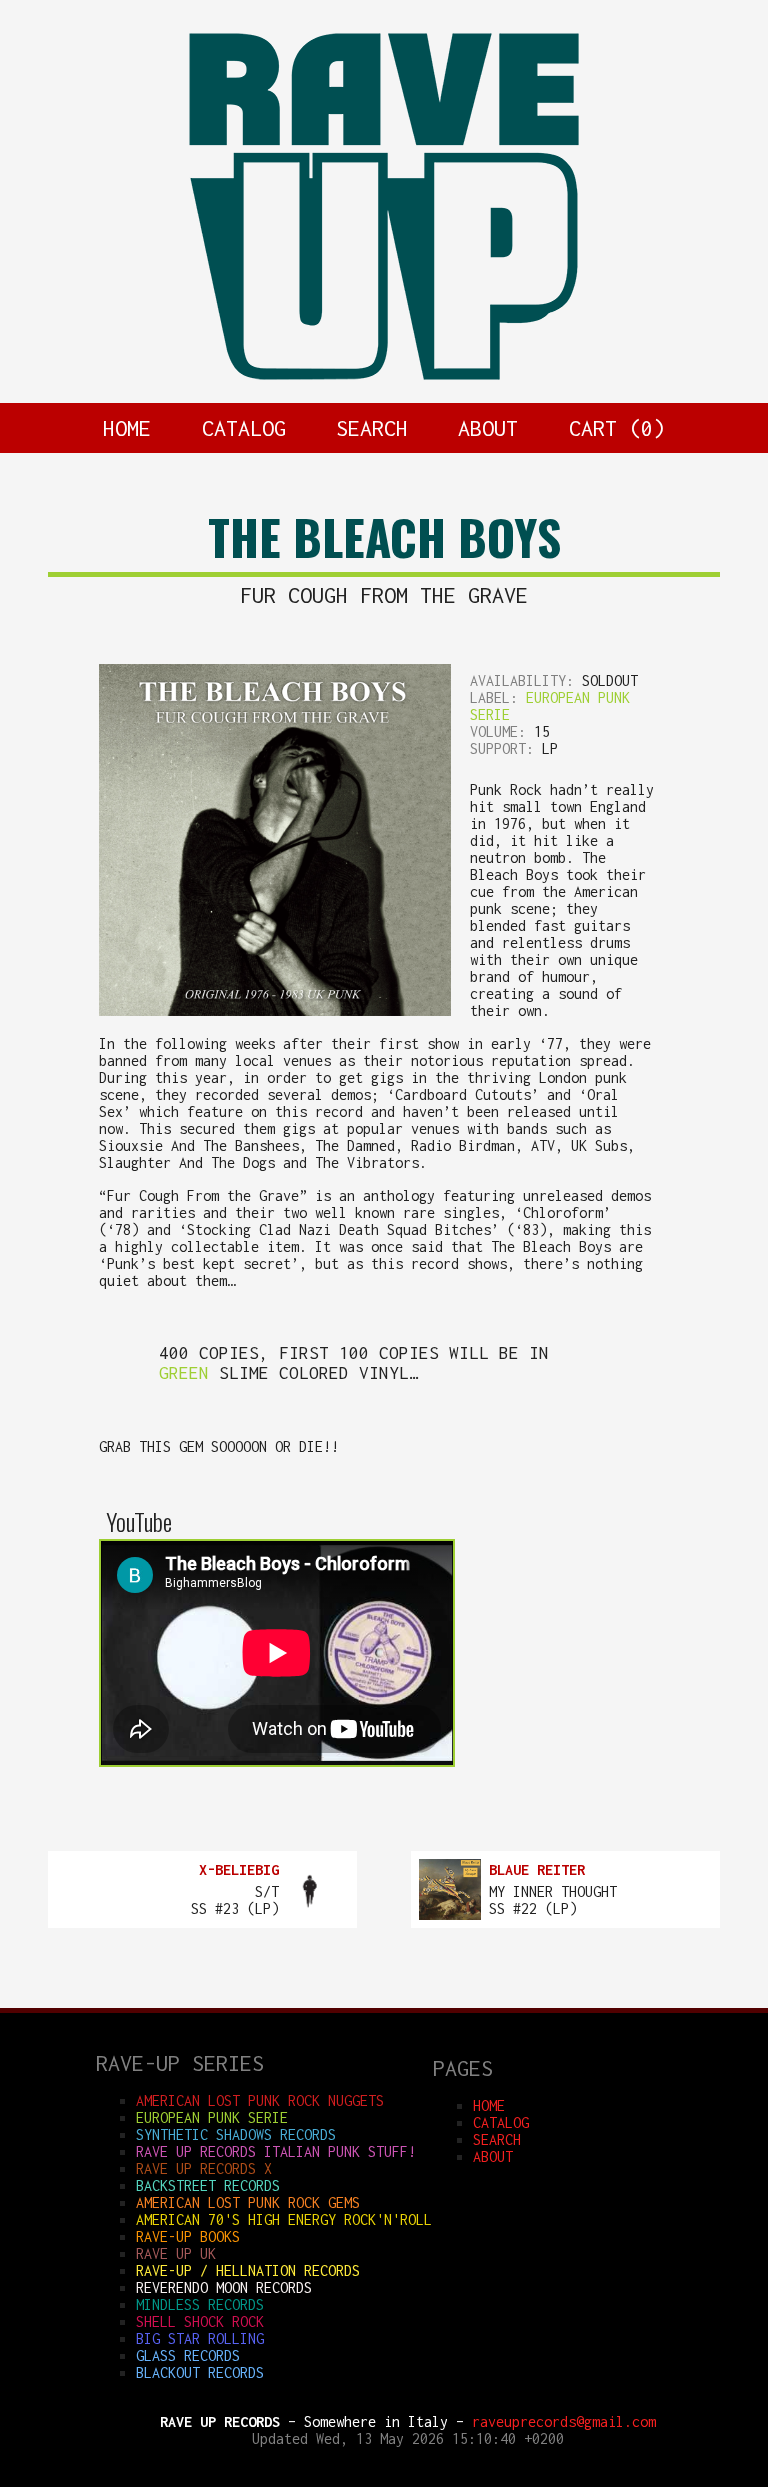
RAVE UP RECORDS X (204, 2168)
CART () (617, 428)
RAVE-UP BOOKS (188, 2236)
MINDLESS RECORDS (200, 2304)
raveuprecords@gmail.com (564, 2421)
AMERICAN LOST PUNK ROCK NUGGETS (260, 2100)
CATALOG (244, 428)
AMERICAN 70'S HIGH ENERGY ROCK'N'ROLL (284, 2219)
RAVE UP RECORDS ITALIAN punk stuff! (276, 2151)
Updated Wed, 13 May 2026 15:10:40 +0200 (408, 2438)
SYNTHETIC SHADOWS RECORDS (236, 2134)
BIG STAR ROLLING (200, 2338)
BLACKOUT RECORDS (200, 2372)
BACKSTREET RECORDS (208, 2185)
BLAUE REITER (537, 1869)
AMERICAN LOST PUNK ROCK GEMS (248, 2202)
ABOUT (488, 428)
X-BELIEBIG (239, 1869)
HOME (127, 428)
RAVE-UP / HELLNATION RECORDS (248, 2270)
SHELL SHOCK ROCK (200, 2321)
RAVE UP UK (176, 2253)
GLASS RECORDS (188, 2355)
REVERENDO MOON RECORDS (224, 2287)
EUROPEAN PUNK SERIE (212, 2117)
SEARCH (372, 428)
